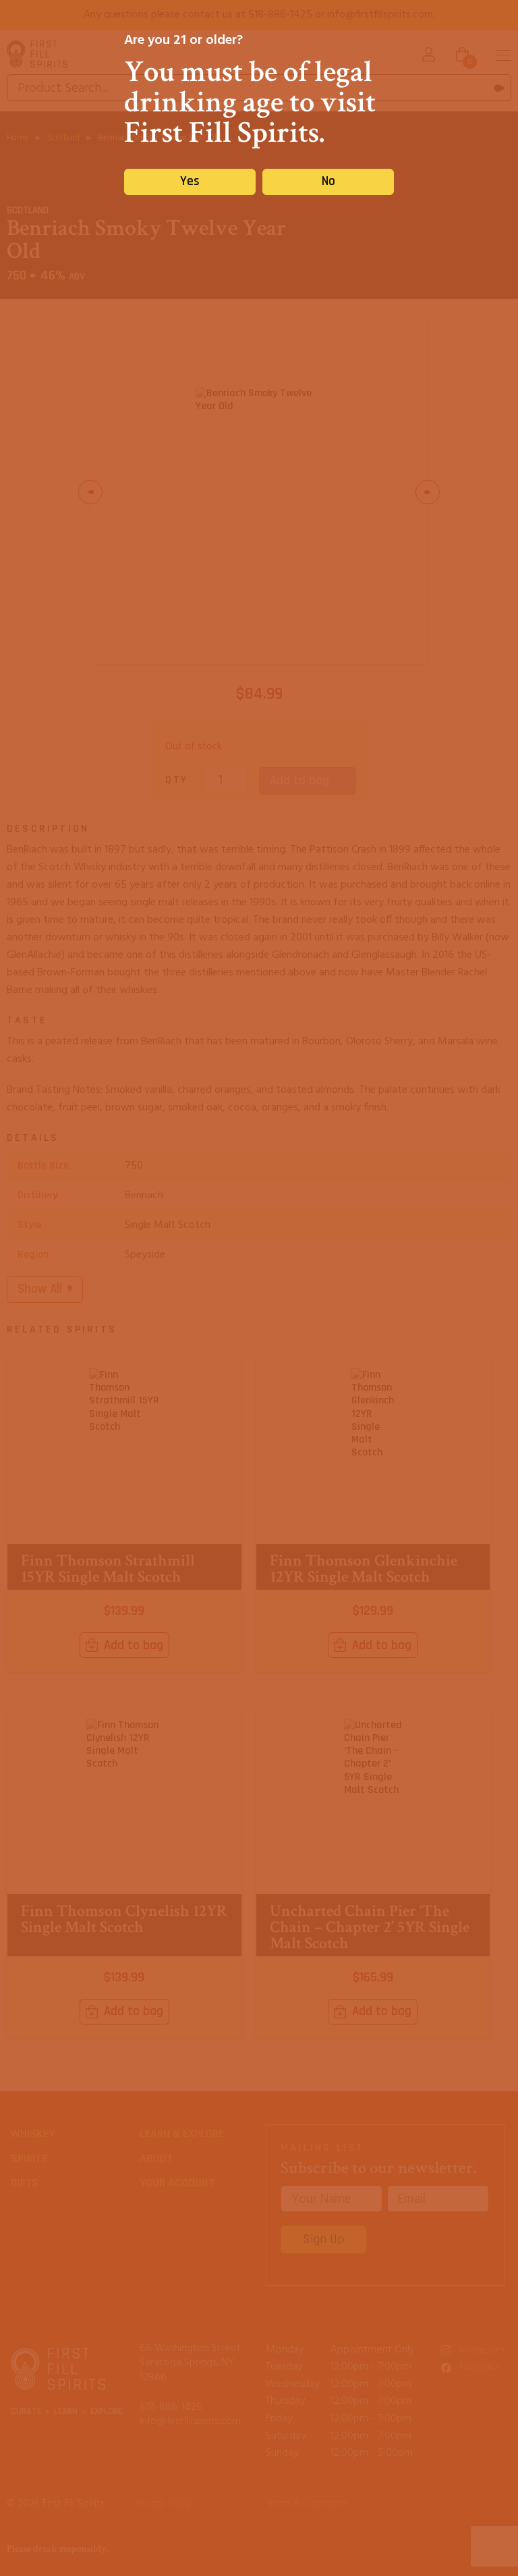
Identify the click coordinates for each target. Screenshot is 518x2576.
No (328, 181)
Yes (190, 181)
